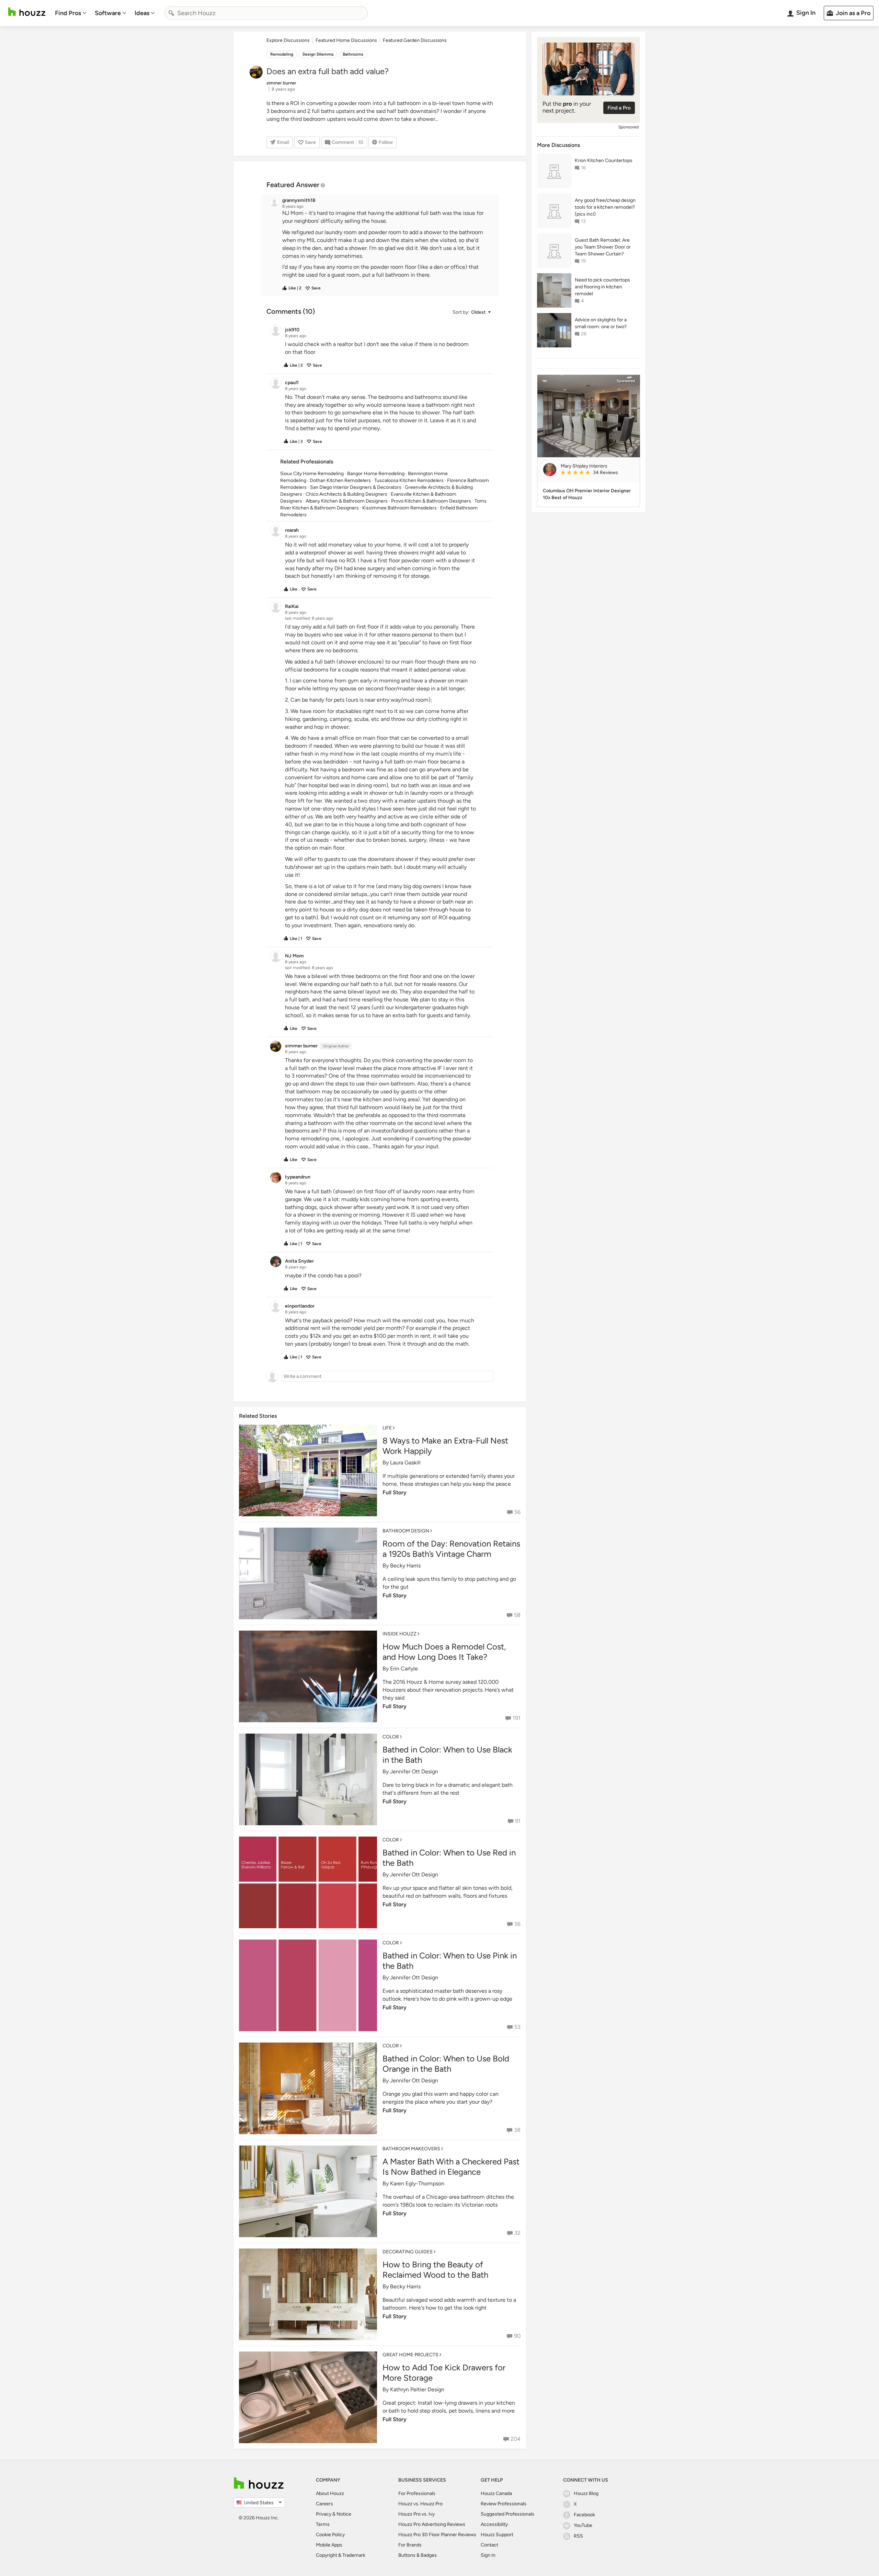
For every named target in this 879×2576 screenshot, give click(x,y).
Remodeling (282, 54)
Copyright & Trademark (341, 2555)
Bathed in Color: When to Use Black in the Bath (447, 1755)
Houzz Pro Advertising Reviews (432, 2524)
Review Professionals (504, 2504)
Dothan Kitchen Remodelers (340, 480)
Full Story (395, 1492)
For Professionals (417, 2493)
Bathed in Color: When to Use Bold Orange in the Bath (446, 2064)
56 (517, 1512)
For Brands (410, 2545)
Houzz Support (497, 2535)
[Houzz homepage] (27, 12)
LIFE (387, 1428)
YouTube (583, 2525)
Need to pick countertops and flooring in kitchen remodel (602, 287)
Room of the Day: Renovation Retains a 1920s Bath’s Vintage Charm (451, 1549)
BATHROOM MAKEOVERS (411, 2149)
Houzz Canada (496, 2493)
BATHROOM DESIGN (406, 1531)
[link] (597, 473)
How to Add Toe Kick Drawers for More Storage (444, 2373)
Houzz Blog (586, 2493)
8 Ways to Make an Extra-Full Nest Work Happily (445, 1446)
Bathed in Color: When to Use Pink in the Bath (450, 1961)
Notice (344, 2514)
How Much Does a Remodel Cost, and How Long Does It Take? (444, 1652)
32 (517, 2233)
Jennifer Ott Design (414, 1772)
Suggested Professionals (507, 2514)
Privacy (324, 2514)
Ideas (142, 13)
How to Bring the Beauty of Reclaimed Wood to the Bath (435, 2270)
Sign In (488, 2555)
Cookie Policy (330, 2535)
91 (518, 1821)
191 (517, 1718)
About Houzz (330, 2493)
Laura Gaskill (405, 1463)
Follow (386, 142)
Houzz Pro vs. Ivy (416, 2514)
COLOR (391, 1737)
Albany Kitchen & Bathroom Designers (347, 501)
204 (516, 2439)
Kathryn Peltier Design (417, 2389)
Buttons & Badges (418, 2555)
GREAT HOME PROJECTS (410, 2355)
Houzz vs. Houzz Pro (420, 2504)
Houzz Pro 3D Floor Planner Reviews (437, 2535)
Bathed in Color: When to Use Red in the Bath (449, 1858)
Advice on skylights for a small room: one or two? (601, 323)
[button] (386, 244)
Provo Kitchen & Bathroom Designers (431, 501)
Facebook (584, 2515)
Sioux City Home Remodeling (312, 474)
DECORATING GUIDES (408, 2252)
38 (517, 2130)
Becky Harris (405, 1566)
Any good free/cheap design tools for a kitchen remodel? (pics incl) (605, 207)
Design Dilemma (318, 54)
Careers (324, 2504)
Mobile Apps (329, 2545)
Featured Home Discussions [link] (346, 40)
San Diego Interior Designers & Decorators (356, 487)
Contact (489, 2545)
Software (108, 13)
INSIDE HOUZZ (399, 1634)
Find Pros (68, 13)
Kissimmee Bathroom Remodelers (399, 508)
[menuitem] (71, 13)
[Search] (171, 13)
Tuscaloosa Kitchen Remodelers (409, 480)
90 (517, 2336)
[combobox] (266, 13)
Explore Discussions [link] (288, 40)
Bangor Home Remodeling (376, 474)
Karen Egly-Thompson (417, 2183)
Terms (323, 2524)
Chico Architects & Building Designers (346, 494)
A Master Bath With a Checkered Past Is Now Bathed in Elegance (451, 2167)
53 (517, 2027)
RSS (578, 2536)
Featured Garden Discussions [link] (415, 40)
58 (517, 1615)
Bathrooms (353, 54)
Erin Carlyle (404, 1669)
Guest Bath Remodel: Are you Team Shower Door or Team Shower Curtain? (603, 247)
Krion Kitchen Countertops (604, 160)
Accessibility (494, 2524)
